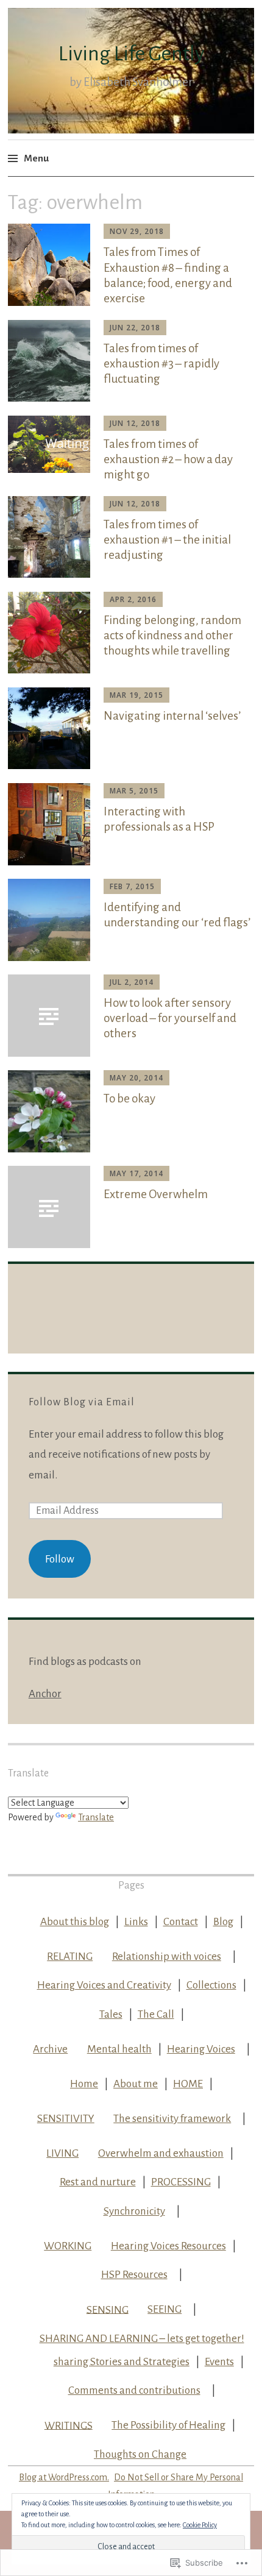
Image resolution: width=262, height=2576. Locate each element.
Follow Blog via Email (82, 1402)
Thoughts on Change (140, 2454)
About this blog (75, 1922)
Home (84, 2084)
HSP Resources (134, 2275)
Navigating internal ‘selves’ (172, 716)
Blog (223, 1922)
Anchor (45, 1694)
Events (219, 2362)
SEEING (165, 2309)
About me (136, 2084)
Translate (96, 1817)
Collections (211, 1985)
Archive (50, 2049)
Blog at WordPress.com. (64, 2477)
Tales (111, 2014)
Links (136, 1922)
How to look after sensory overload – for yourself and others (170, 1018)
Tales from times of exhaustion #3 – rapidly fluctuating (161, 364)
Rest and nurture (98, 2182)
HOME (188, 2084)
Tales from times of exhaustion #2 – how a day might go (168, 459)
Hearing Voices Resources (168, 2246)
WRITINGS (69, 2425)
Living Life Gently (131, 54)
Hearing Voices (201, 2049)
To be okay (129, 1098)
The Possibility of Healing (168, 2425)
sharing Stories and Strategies (122, 2362)
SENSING (108, 2309)
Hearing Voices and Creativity (104, 1985)
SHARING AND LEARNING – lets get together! (142, 2339)
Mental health (119, 2049)
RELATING (70, 1957)
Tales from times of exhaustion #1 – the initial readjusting (167, 540)
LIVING (62, 2153)
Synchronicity (134, 2211)
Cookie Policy (200, 2525)
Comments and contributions (134, 2390)
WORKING (68, 2246)
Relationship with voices (167, 1957)
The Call (156, 2014)
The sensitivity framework (172, 2119)
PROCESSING (181, 2182)
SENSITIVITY (66, 2119)
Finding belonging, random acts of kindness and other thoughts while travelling (172, 635)
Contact (181, 1922)
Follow (60, 1559)
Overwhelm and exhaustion (161, 2153)
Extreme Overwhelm (156, 1194)
